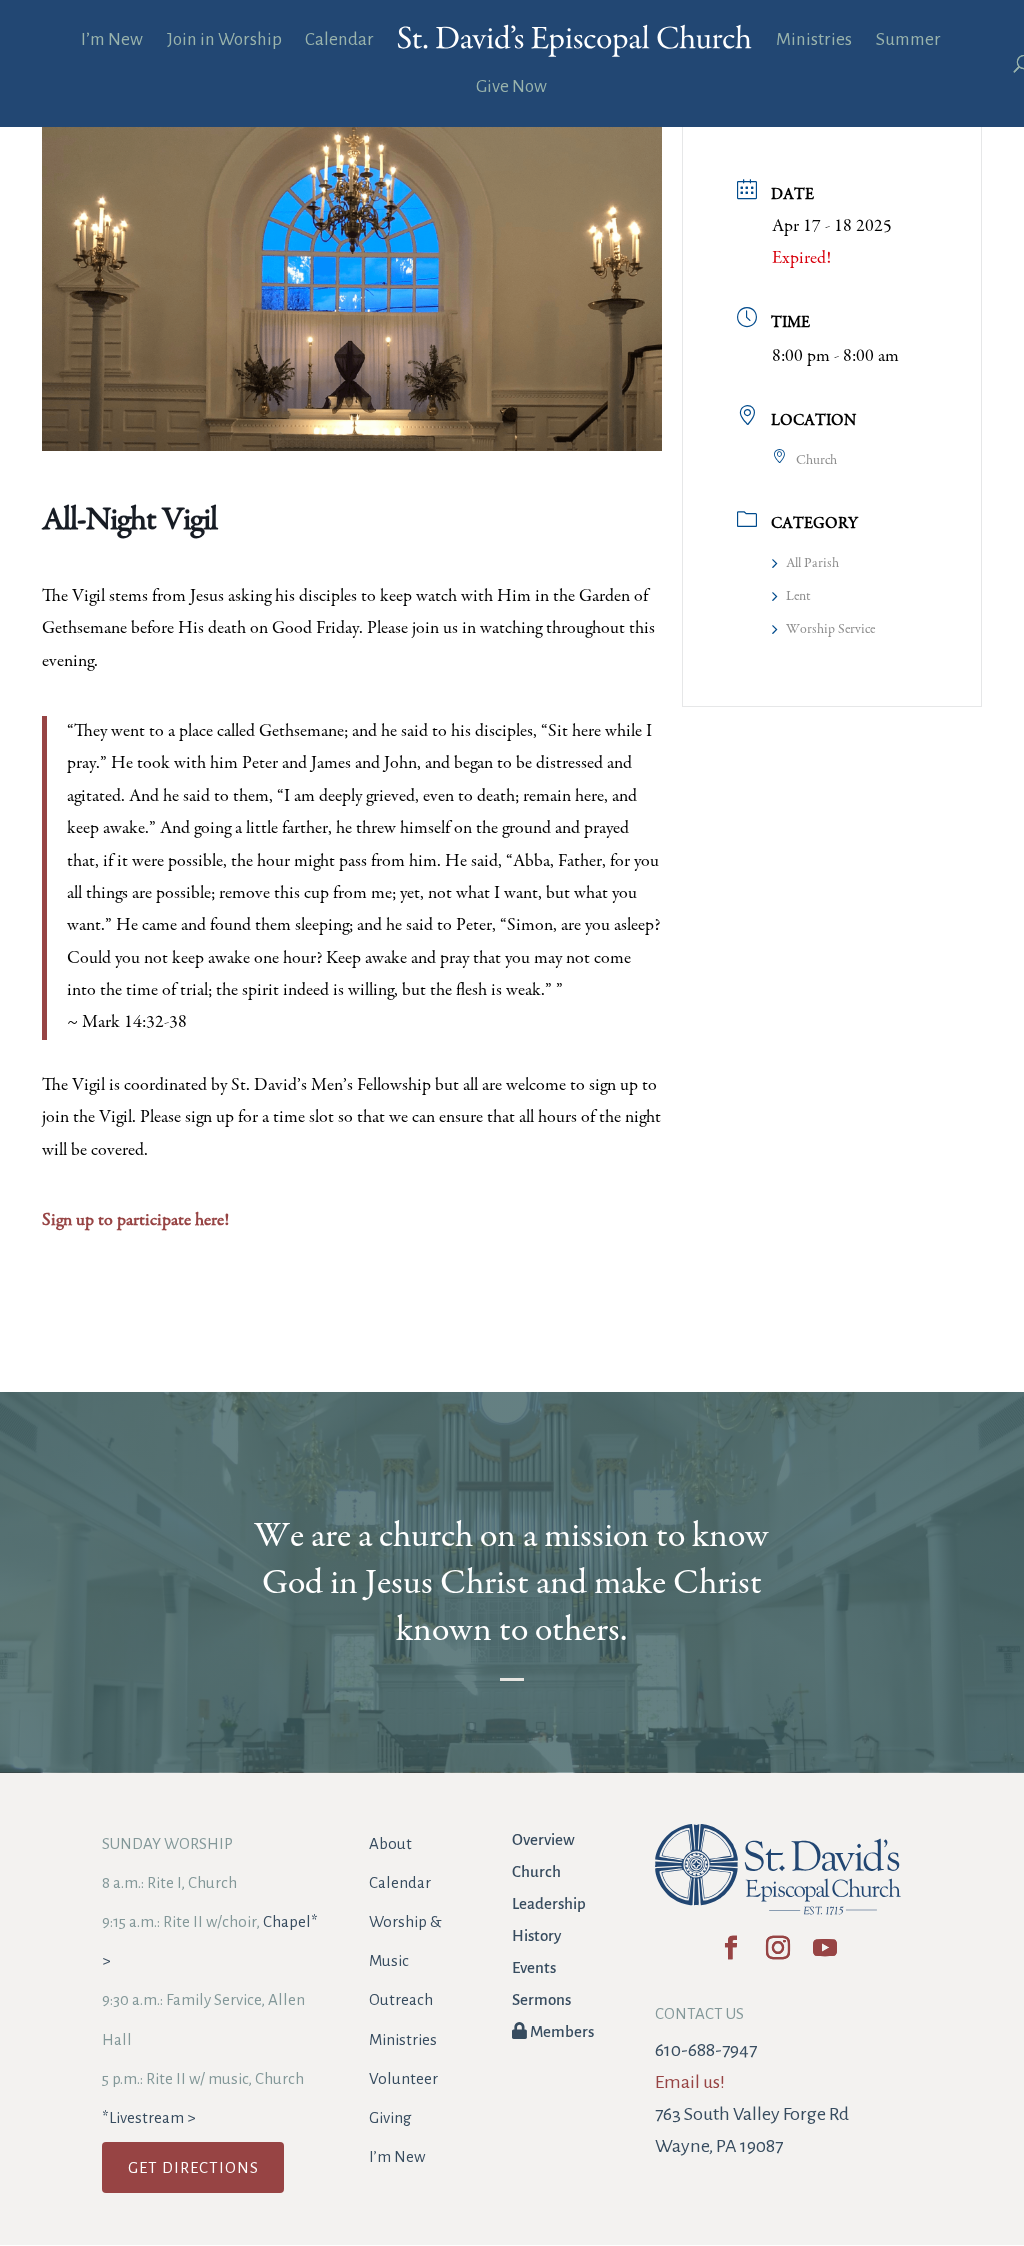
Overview (543, 1839)
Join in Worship (224, 41)
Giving (390, 2117)
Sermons (541, 1999)
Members (560, 2031)
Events (534, 1967)
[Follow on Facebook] (731, 1954)
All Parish (812, 564)
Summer (908, 41)
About (390, 1843)
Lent (798, 597)
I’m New (112, 41)
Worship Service (830, 630)
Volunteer (403, 2078)
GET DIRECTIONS (193, 2167)
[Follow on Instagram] (778, 1954)
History (536, 1935)
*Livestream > (148, 2117)
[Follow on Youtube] (825, 1954)
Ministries (814, 41)
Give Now (511, 88)
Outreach (401, 1999)
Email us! (690, 2082)
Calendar (339, 41)
